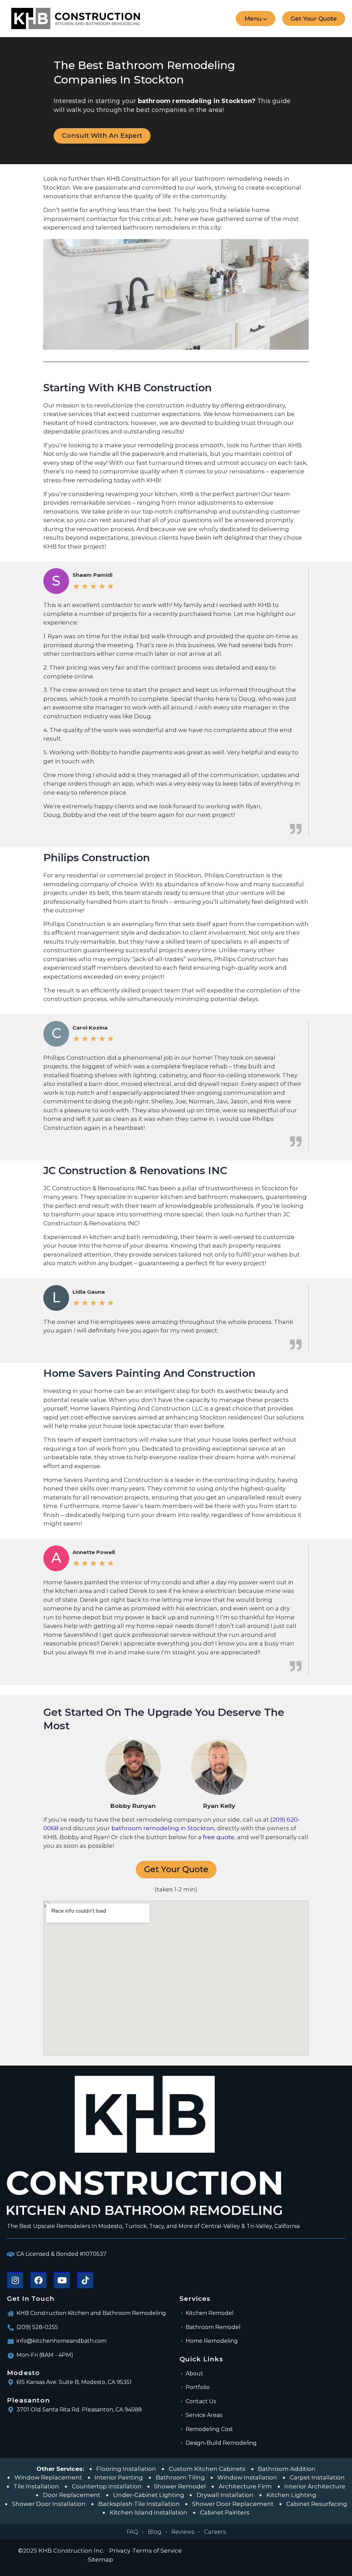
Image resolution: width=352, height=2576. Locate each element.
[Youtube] (62, 2280)
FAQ (132, 2532)
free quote (219, 1837)
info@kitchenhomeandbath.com (62, 2341)
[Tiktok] (85, 2280)
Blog (155, 2532)
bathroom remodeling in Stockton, (163, 1828)
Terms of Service (157, 2551)
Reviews (183, 2532)
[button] (256, 19)
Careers (215, 2532)
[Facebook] (38, 2280)
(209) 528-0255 (37, 2327)
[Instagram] (15, 2280)
